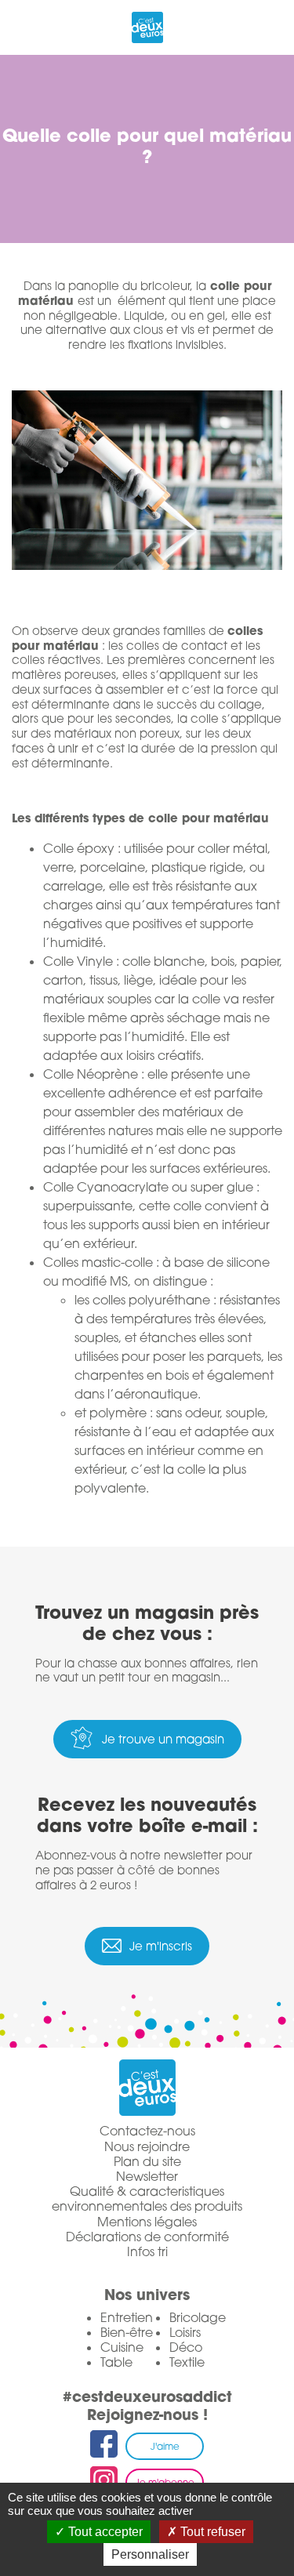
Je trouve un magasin (163, 1739)
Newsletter (147, 2177)
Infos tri (147, 2252)
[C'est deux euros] (147, 25)
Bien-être (127, 2332)
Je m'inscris (161, 1946)
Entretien (127, 2317)
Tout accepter (104, 2532)
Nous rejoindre (147, 2147)
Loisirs (185, 2332)
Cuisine (122, 2347)
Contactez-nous (147, 2131)
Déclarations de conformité (147, 2237)
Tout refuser (211, 2532)
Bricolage (198, 2317)
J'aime (165, 2446)
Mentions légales (147, 2222)
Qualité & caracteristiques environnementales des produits (147, 2199)
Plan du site (147, 2162)
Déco (186, 2347)
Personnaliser (150, 2554)
